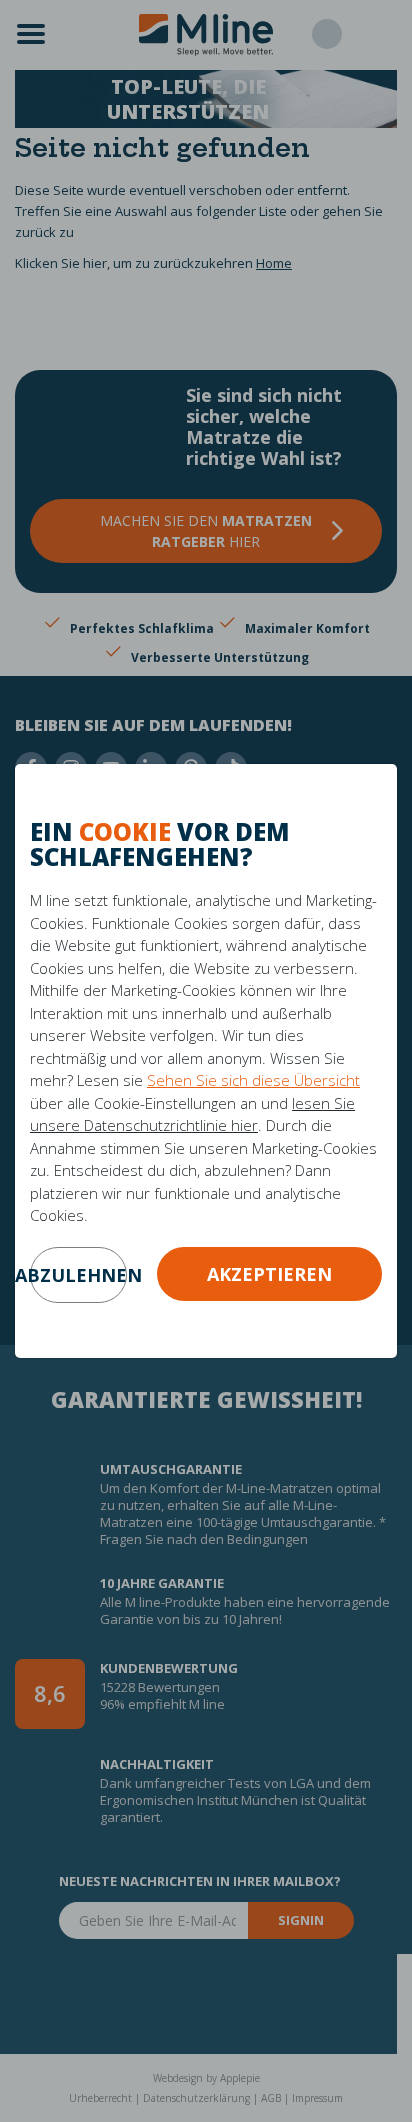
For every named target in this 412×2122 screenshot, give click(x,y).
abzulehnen (78, 1275)
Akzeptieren (269, 1274)
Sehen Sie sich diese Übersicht (253, 1080)
